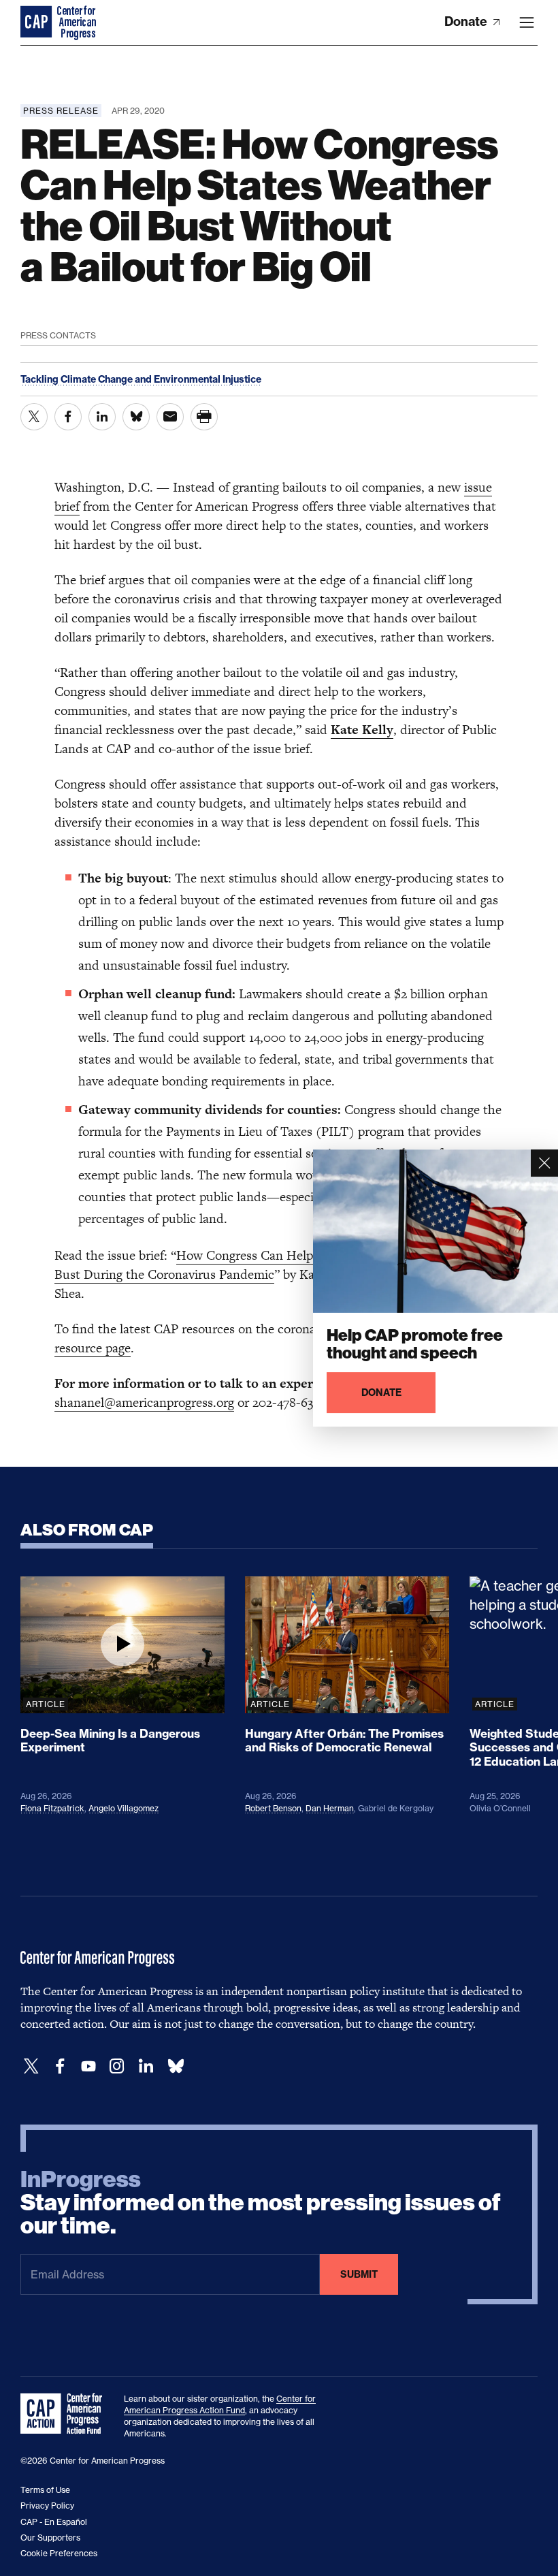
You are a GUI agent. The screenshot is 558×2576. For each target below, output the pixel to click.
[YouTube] (88, 2066)
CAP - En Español (54, 2522)
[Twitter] (31, 2066)
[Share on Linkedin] (102, 417)
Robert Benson (273, 1808)
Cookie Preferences (59, 2553)
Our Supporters (50, 2538)
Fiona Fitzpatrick (52, 1808)
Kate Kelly (362, 730)
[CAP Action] (65, 2414)
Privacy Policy (47, 2506)
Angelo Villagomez (124, 1808)
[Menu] (527, 22)
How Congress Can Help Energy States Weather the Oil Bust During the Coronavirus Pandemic (270, 1265)
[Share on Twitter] (34, 417)
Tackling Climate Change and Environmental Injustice (141, 379)
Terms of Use (45, 2490)
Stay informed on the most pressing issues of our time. (261, 2203)
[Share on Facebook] (68, 417)
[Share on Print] (204, 417)
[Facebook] (60, 2066)
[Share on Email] (170, 417)
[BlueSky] (176, 2066)
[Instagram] (117, 2066)
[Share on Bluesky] (136, 417)
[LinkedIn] (146, 2066)
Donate (467, 21)
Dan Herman (330, 1808)
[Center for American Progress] (37, 22)
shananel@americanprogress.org (144, 1402)
